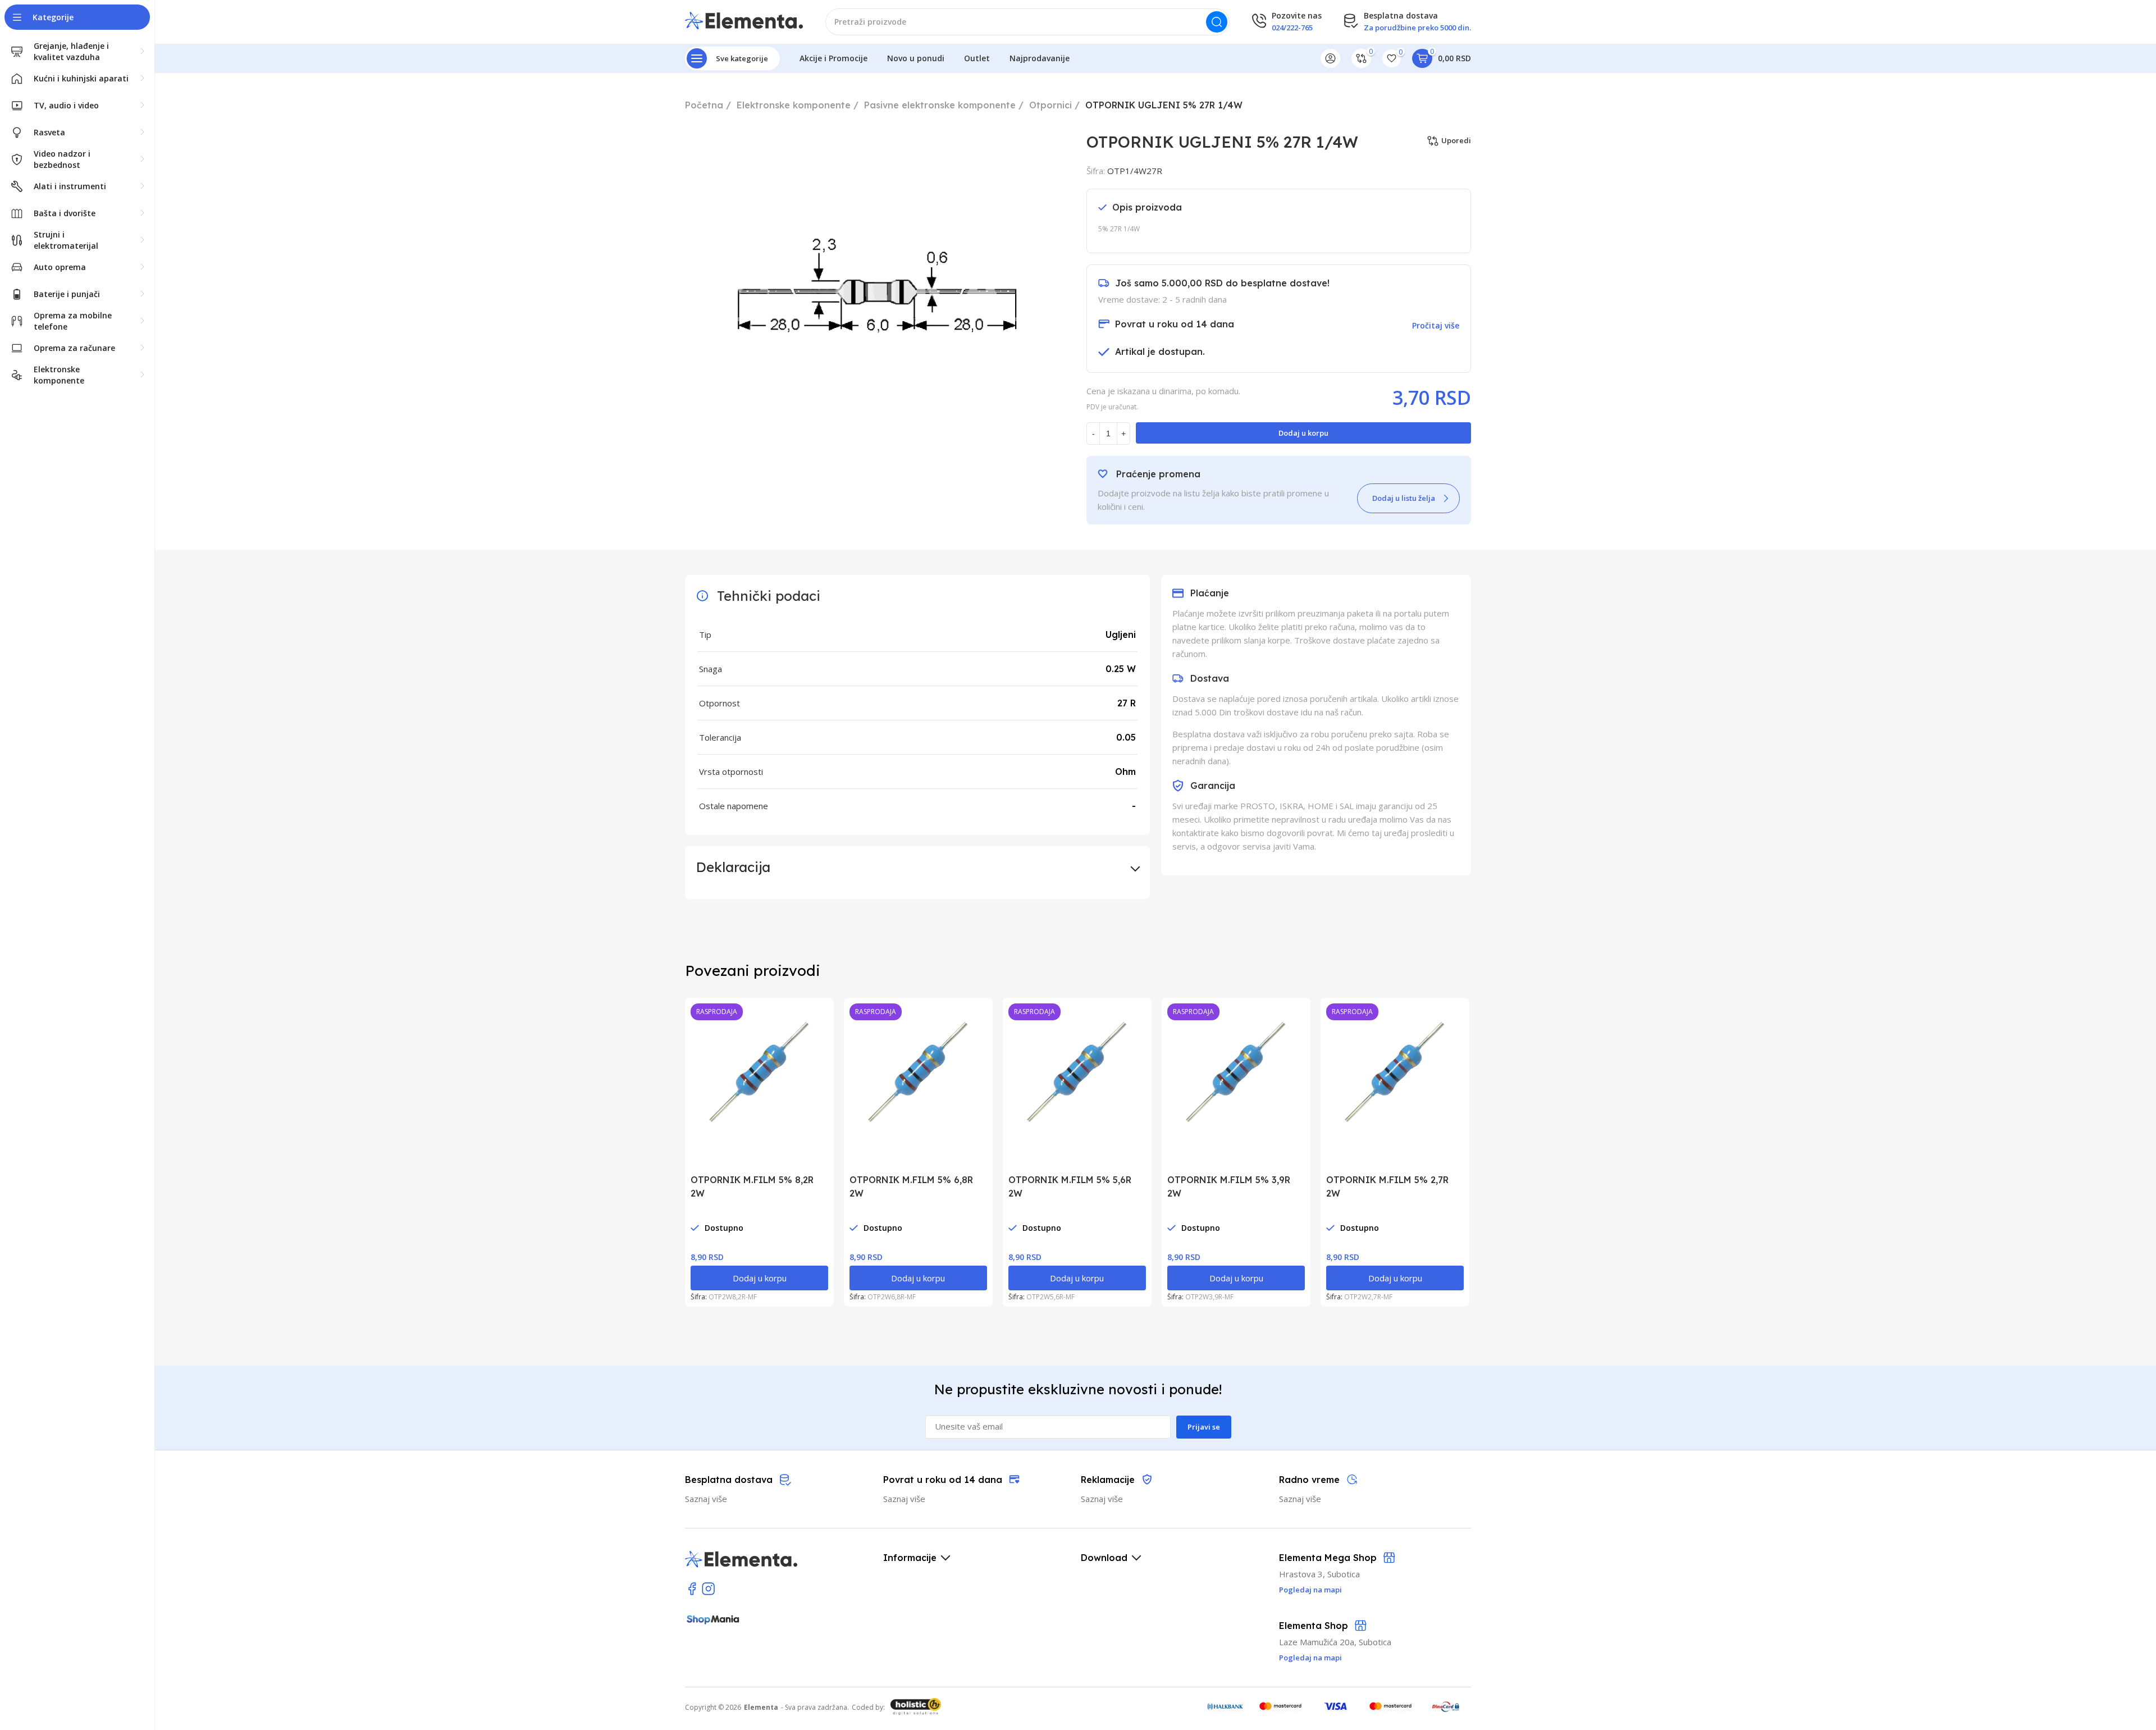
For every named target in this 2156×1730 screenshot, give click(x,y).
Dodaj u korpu (1303, 433)
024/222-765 (1292, 28)
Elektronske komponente (794, 105)
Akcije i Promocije (833, 58)
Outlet (977, 58)
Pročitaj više (1436, 325)
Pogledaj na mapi (1310, 1658)
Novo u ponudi (916, 58)
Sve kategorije (742, 58)
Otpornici (1050, 105)
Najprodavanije (1040, 58)
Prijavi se (1204, 1427)
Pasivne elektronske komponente (940, 105)
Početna (704, 105)
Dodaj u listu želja (1404, 498)
